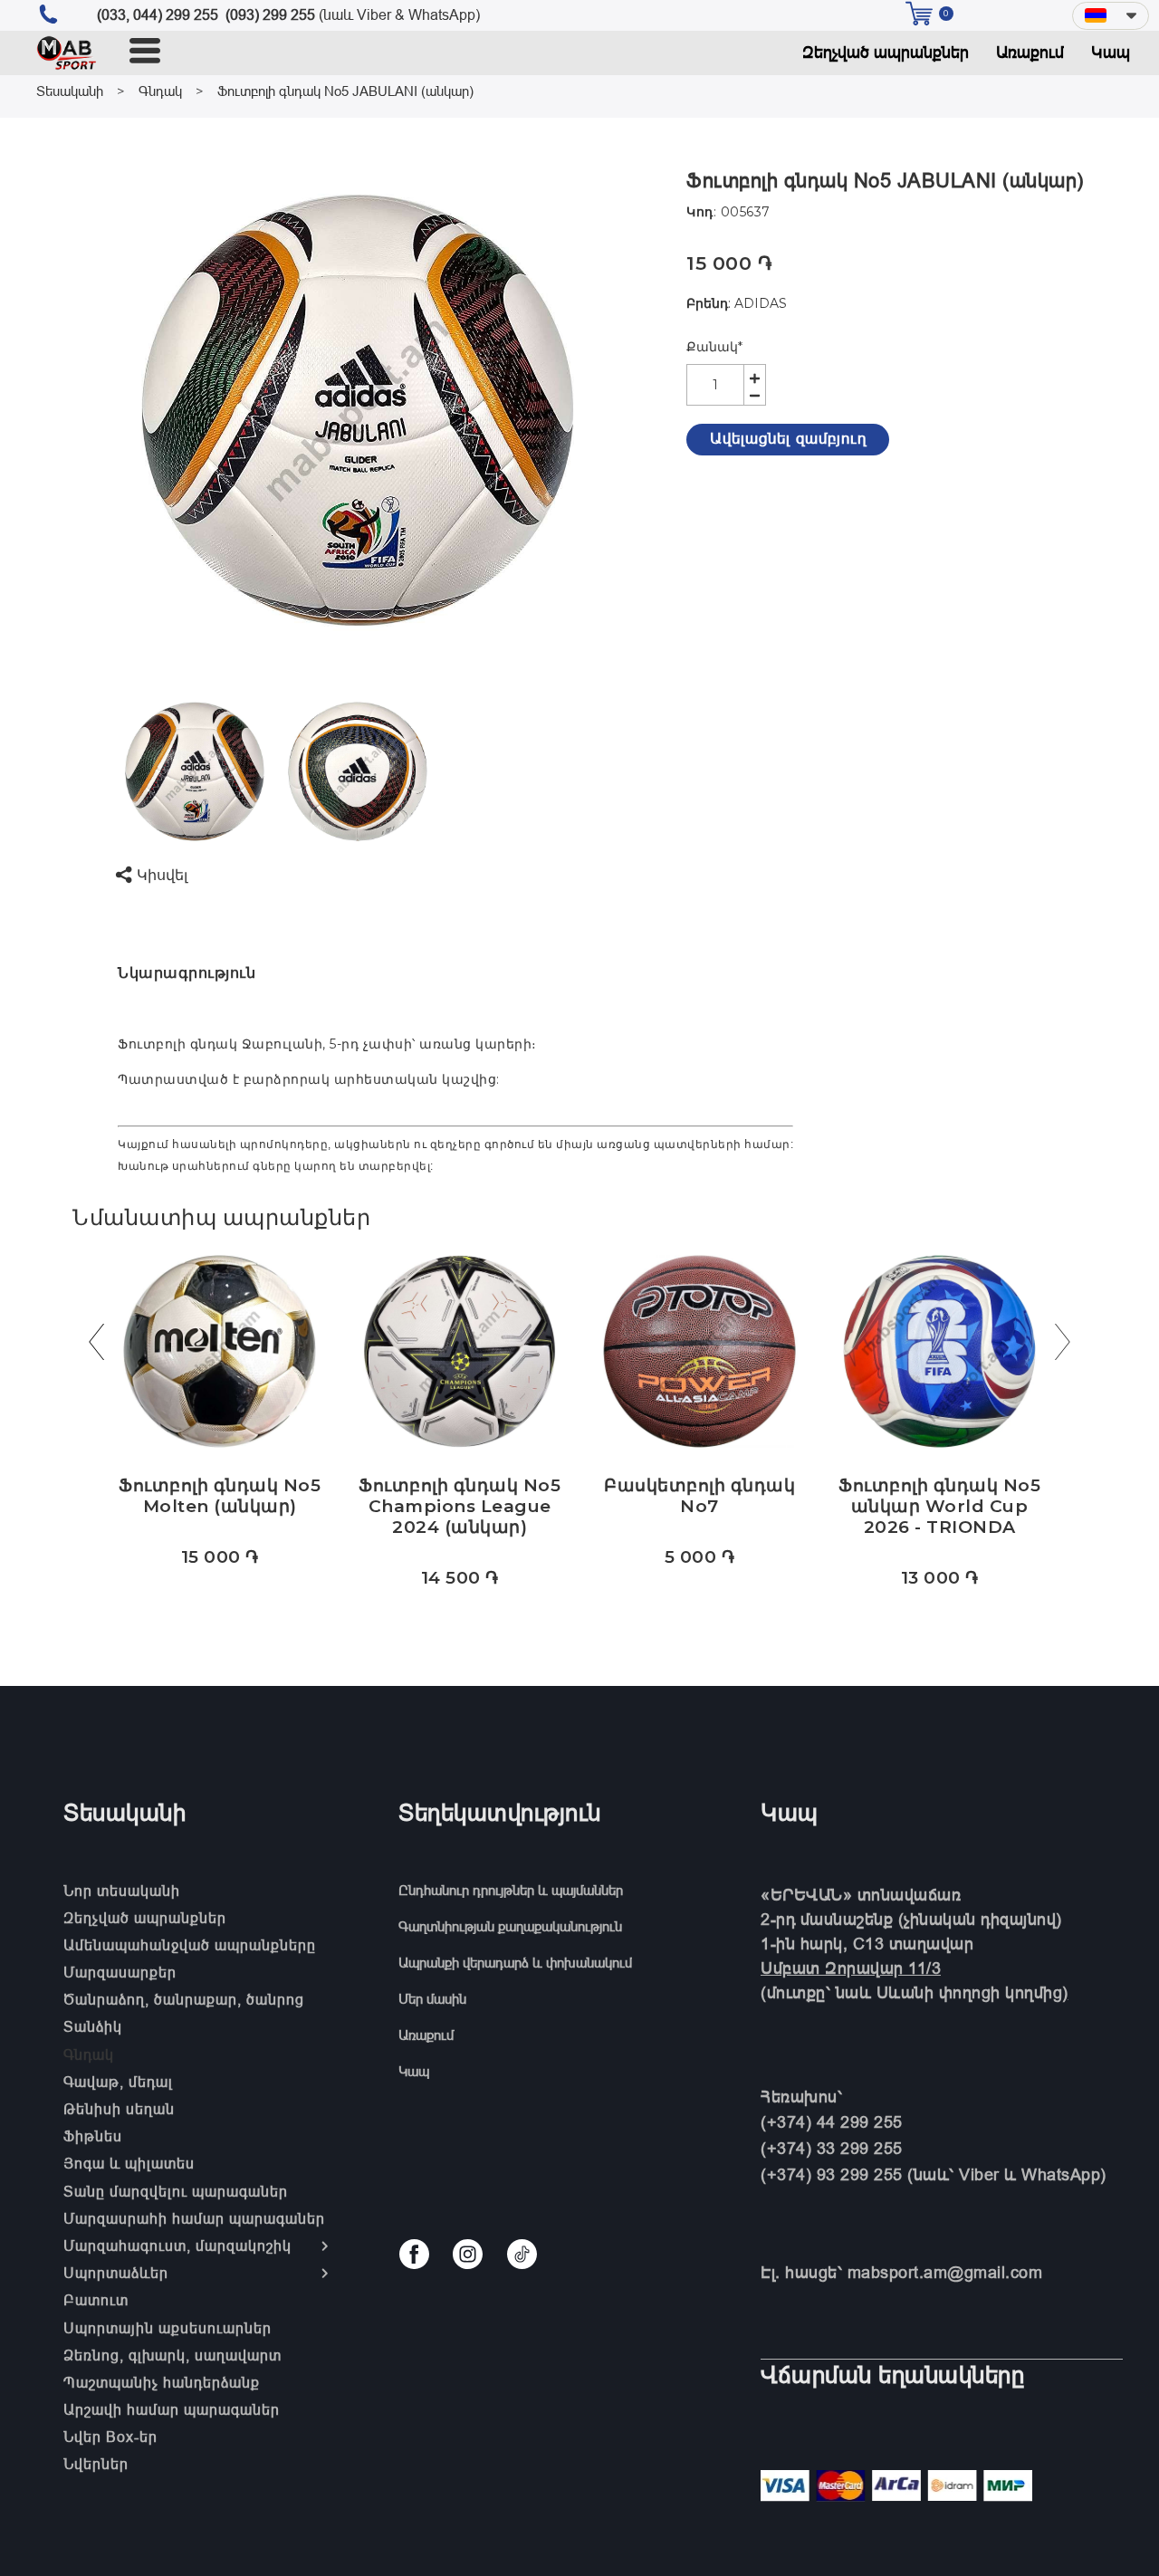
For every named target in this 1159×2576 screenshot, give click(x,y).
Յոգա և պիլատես (129, 2163)
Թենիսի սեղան (119, 2109)
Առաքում (1030, 52)
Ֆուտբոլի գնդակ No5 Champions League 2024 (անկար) (460, 1506)
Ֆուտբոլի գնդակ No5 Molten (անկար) (220, 1496)
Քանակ (714, 347)
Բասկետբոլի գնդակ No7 (699, 1496)
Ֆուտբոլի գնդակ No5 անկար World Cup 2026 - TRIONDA (939, 1506)
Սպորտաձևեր (116, 2273)
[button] (1111, 16)
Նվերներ (96, 2464)
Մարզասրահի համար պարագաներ (194, 2218)
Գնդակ (160, 91)
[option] (357, 409)
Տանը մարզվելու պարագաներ (176, 2191)
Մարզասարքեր (120, 1972)
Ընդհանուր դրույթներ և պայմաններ (511, 1890)
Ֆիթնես (93, 2136)
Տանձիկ (93, 2026)
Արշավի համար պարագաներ (172, 2409)
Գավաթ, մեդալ (118, 2082)
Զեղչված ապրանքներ (886, 52)
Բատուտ (96, 2300)
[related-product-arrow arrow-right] (1063, 1346)
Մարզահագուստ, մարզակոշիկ (177, 2246)
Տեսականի (70, 91)
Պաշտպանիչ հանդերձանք (162, 2382)
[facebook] (414, 2254)
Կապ (1111, 52)
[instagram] (468, 2254)
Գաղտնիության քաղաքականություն (510, 1926)
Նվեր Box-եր (110, 2437)
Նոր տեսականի (122, 1891)
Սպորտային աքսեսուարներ (168, 2328)
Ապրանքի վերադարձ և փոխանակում (515, 1963)
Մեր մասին (432, 1999)
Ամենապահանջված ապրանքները (190, 1945)
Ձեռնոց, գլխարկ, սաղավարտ (172, 2355)
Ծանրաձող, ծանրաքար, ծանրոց (184, 1999)
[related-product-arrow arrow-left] (96, 1346)
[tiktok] (522, 2254)
